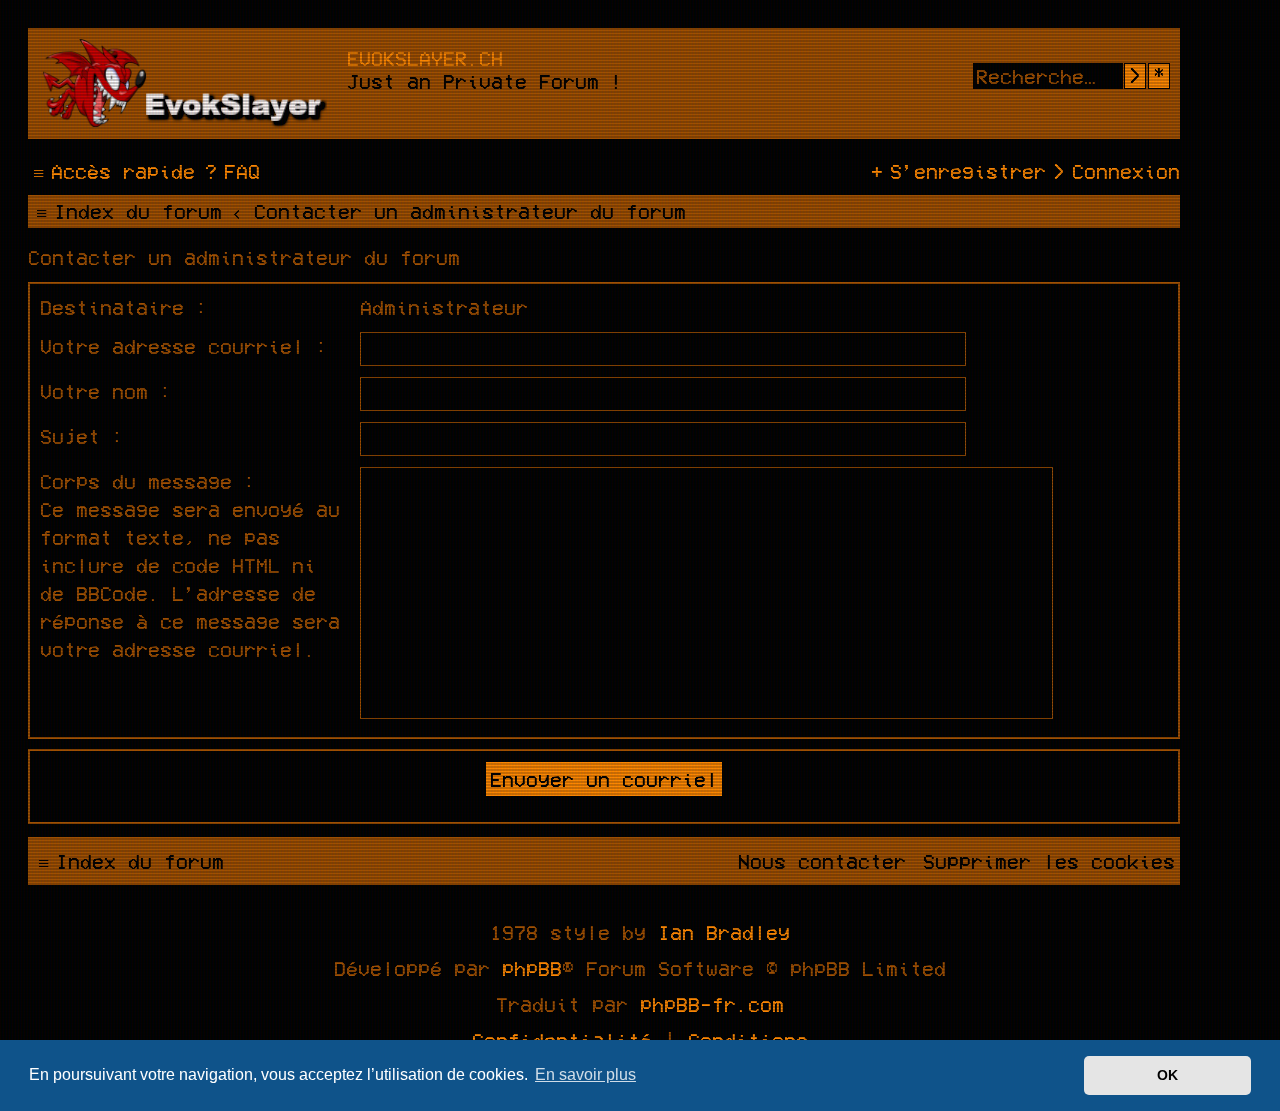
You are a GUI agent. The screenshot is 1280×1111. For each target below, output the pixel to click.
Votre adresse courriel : (184, 346)
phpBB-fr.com (712, 1004)
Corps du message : (148, 481)
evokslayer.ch (425, 58)
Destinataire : (124, 307)
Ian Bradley (724, 932)
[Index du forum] (190, 83)
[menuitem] (230, 171)
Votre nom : (106, 391)
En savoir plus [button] (585, 1074)
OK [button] (1167, 1075)
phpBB (532, 968)
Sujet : (82, 436)
